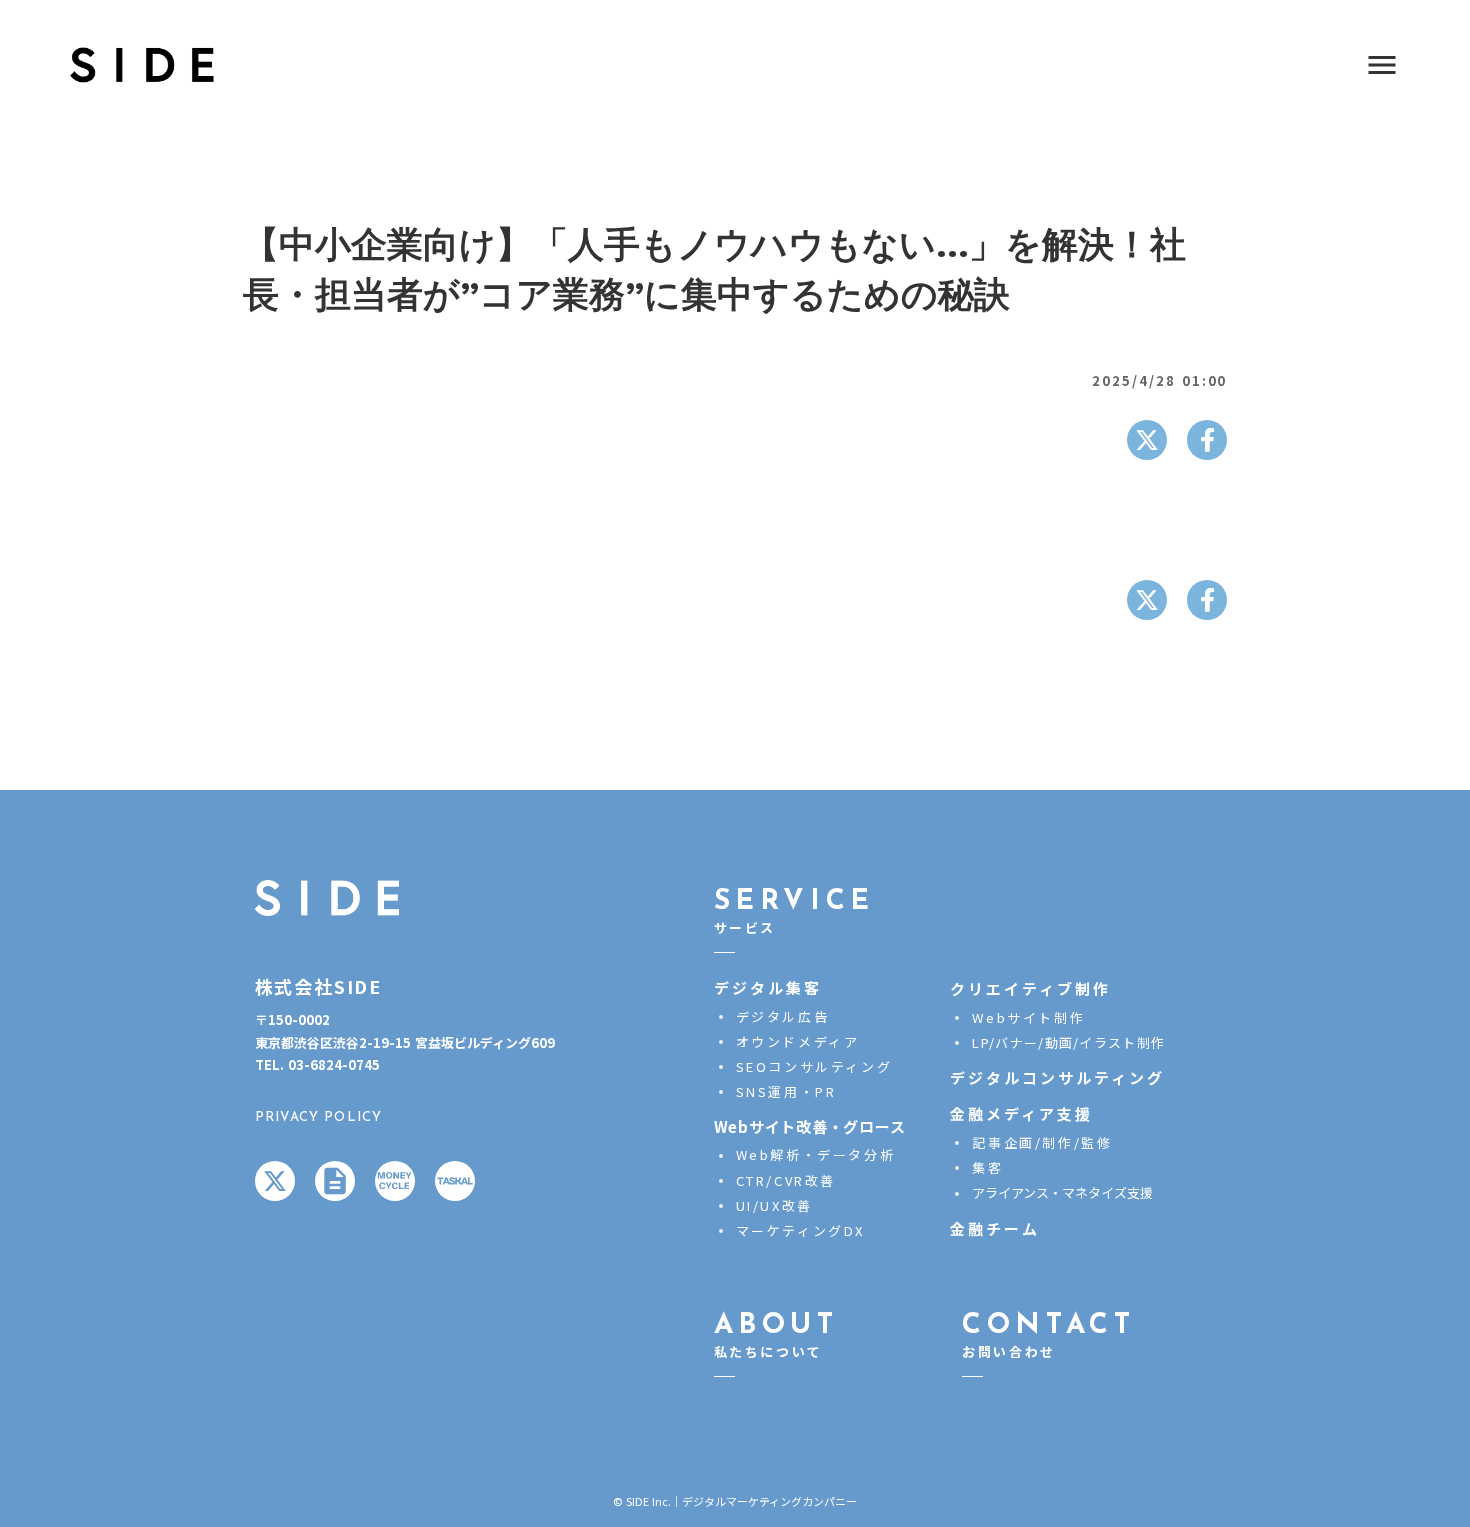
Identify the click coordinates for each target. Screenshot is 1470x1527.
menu (1382, 65)
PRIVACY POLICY (319, 1117)
